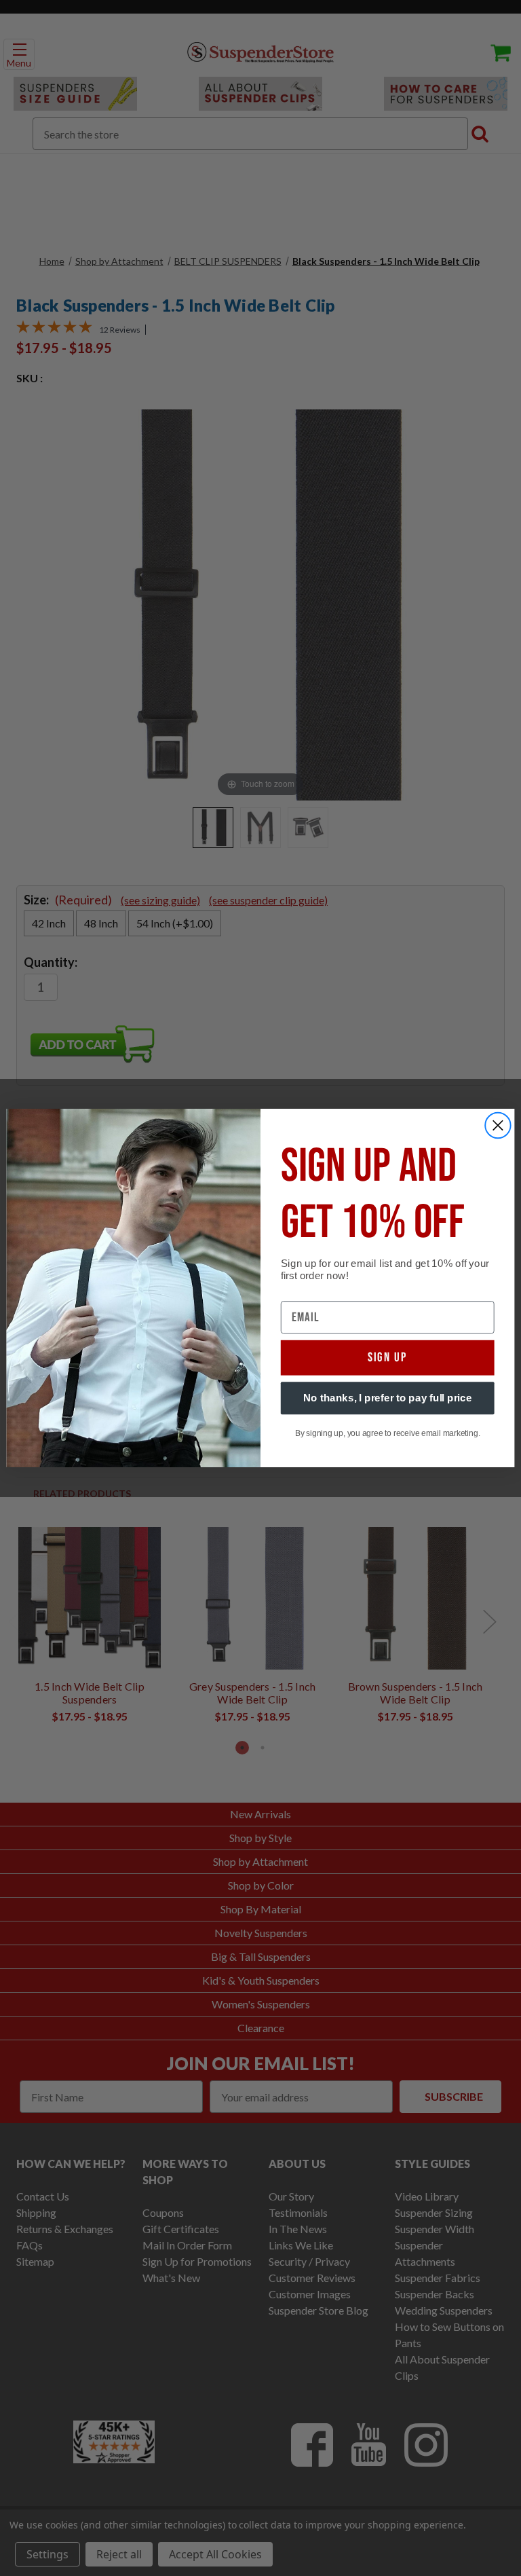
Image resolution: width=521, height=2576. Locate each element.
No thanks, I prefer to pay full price (388, 1398)
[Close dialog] (498, 1126)
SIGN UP (388, 1358)
